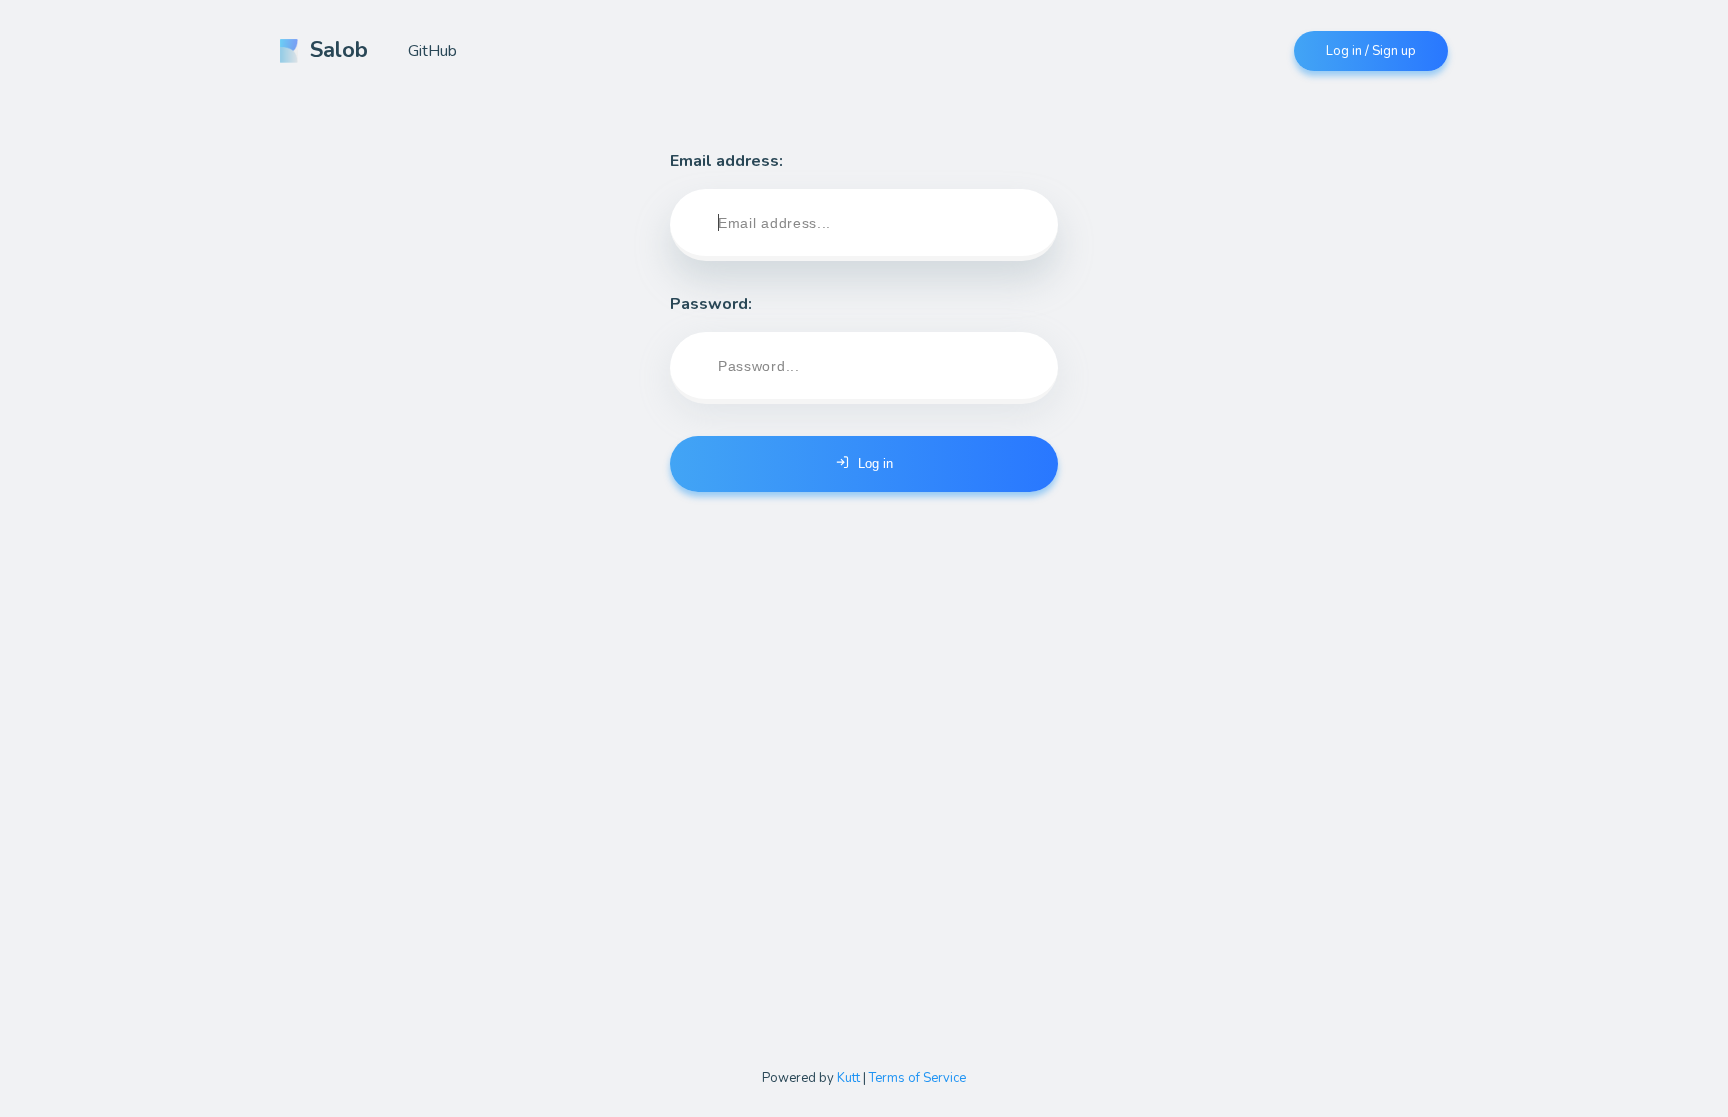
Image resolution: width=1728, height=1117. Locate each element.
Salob (339, 50)
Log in (875, 463)
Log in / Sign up (1371, 51)
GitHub (432, 51)
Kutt (848, 1078)
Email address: (726, 161)
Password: (711, 304)
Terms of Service (917, 1078)
